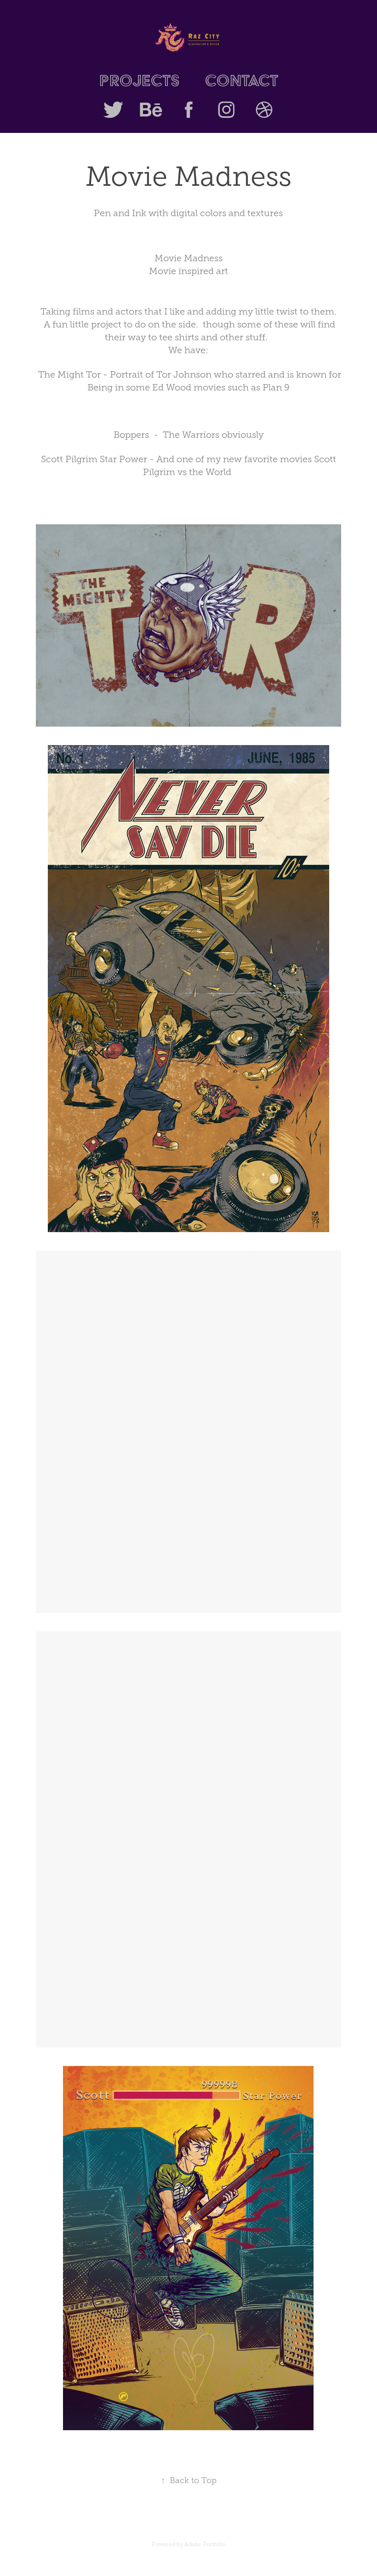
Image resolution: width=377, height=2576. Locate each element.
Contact (241, 80)
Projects (140, 80)
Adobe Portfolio (205, 2544)
